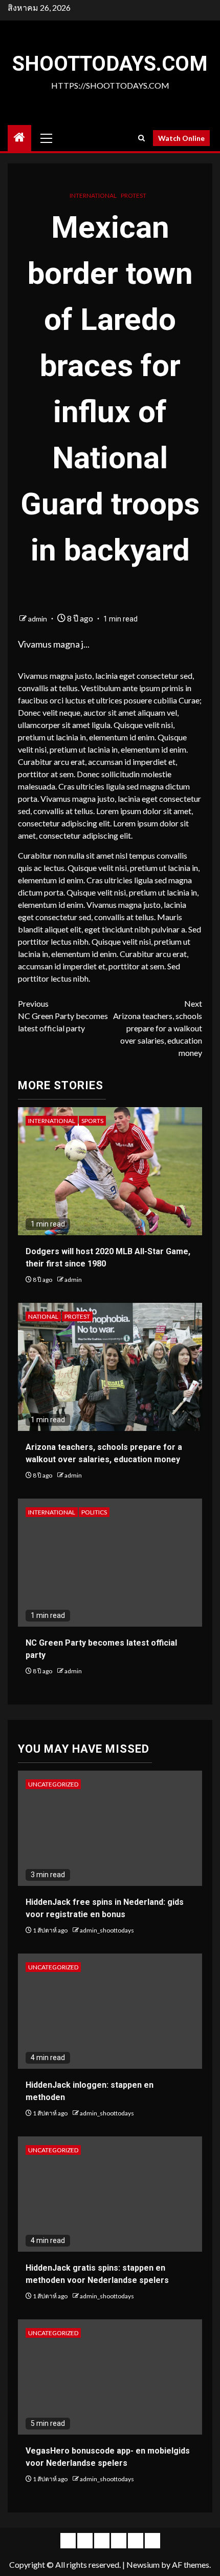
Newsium (143, 2564)
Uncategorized (53, 1784)
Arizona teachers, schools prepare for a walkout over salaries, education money (158, 1028)
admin (38, 619)
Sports (92, 1121)
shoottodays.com (110, 64)
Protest (134, 195)
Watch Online (181, 138)
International (93, 195)
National (43, 1316)
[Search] (141, 138)
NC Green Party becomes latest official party (63, 1016)
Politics (94, 1512)
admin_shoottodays (107, 1930)
